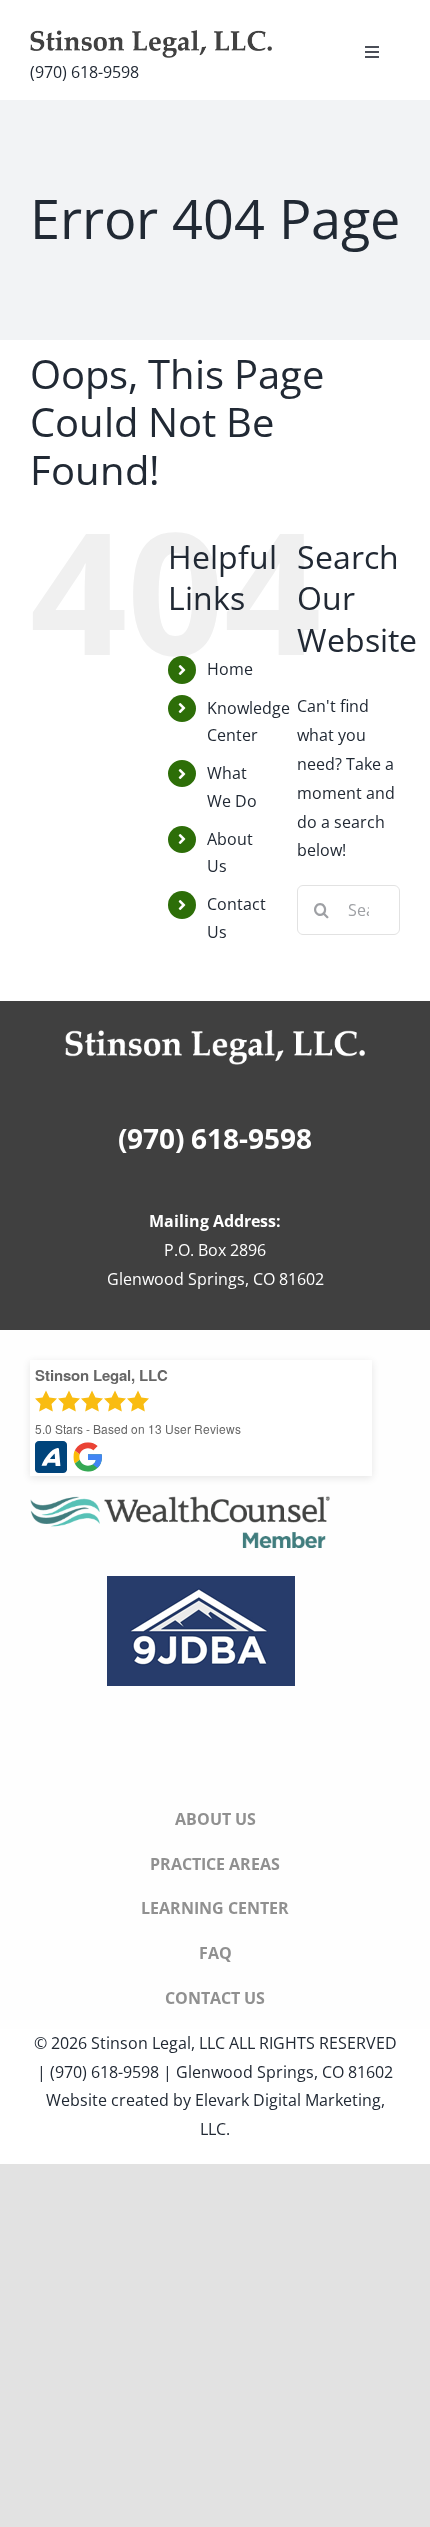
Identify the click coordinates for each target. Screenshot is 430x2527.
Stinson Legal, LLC (158, 2043)
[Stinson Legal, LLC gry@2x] (151, 38)
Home (230, 669)
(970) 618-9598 (84, 72)
